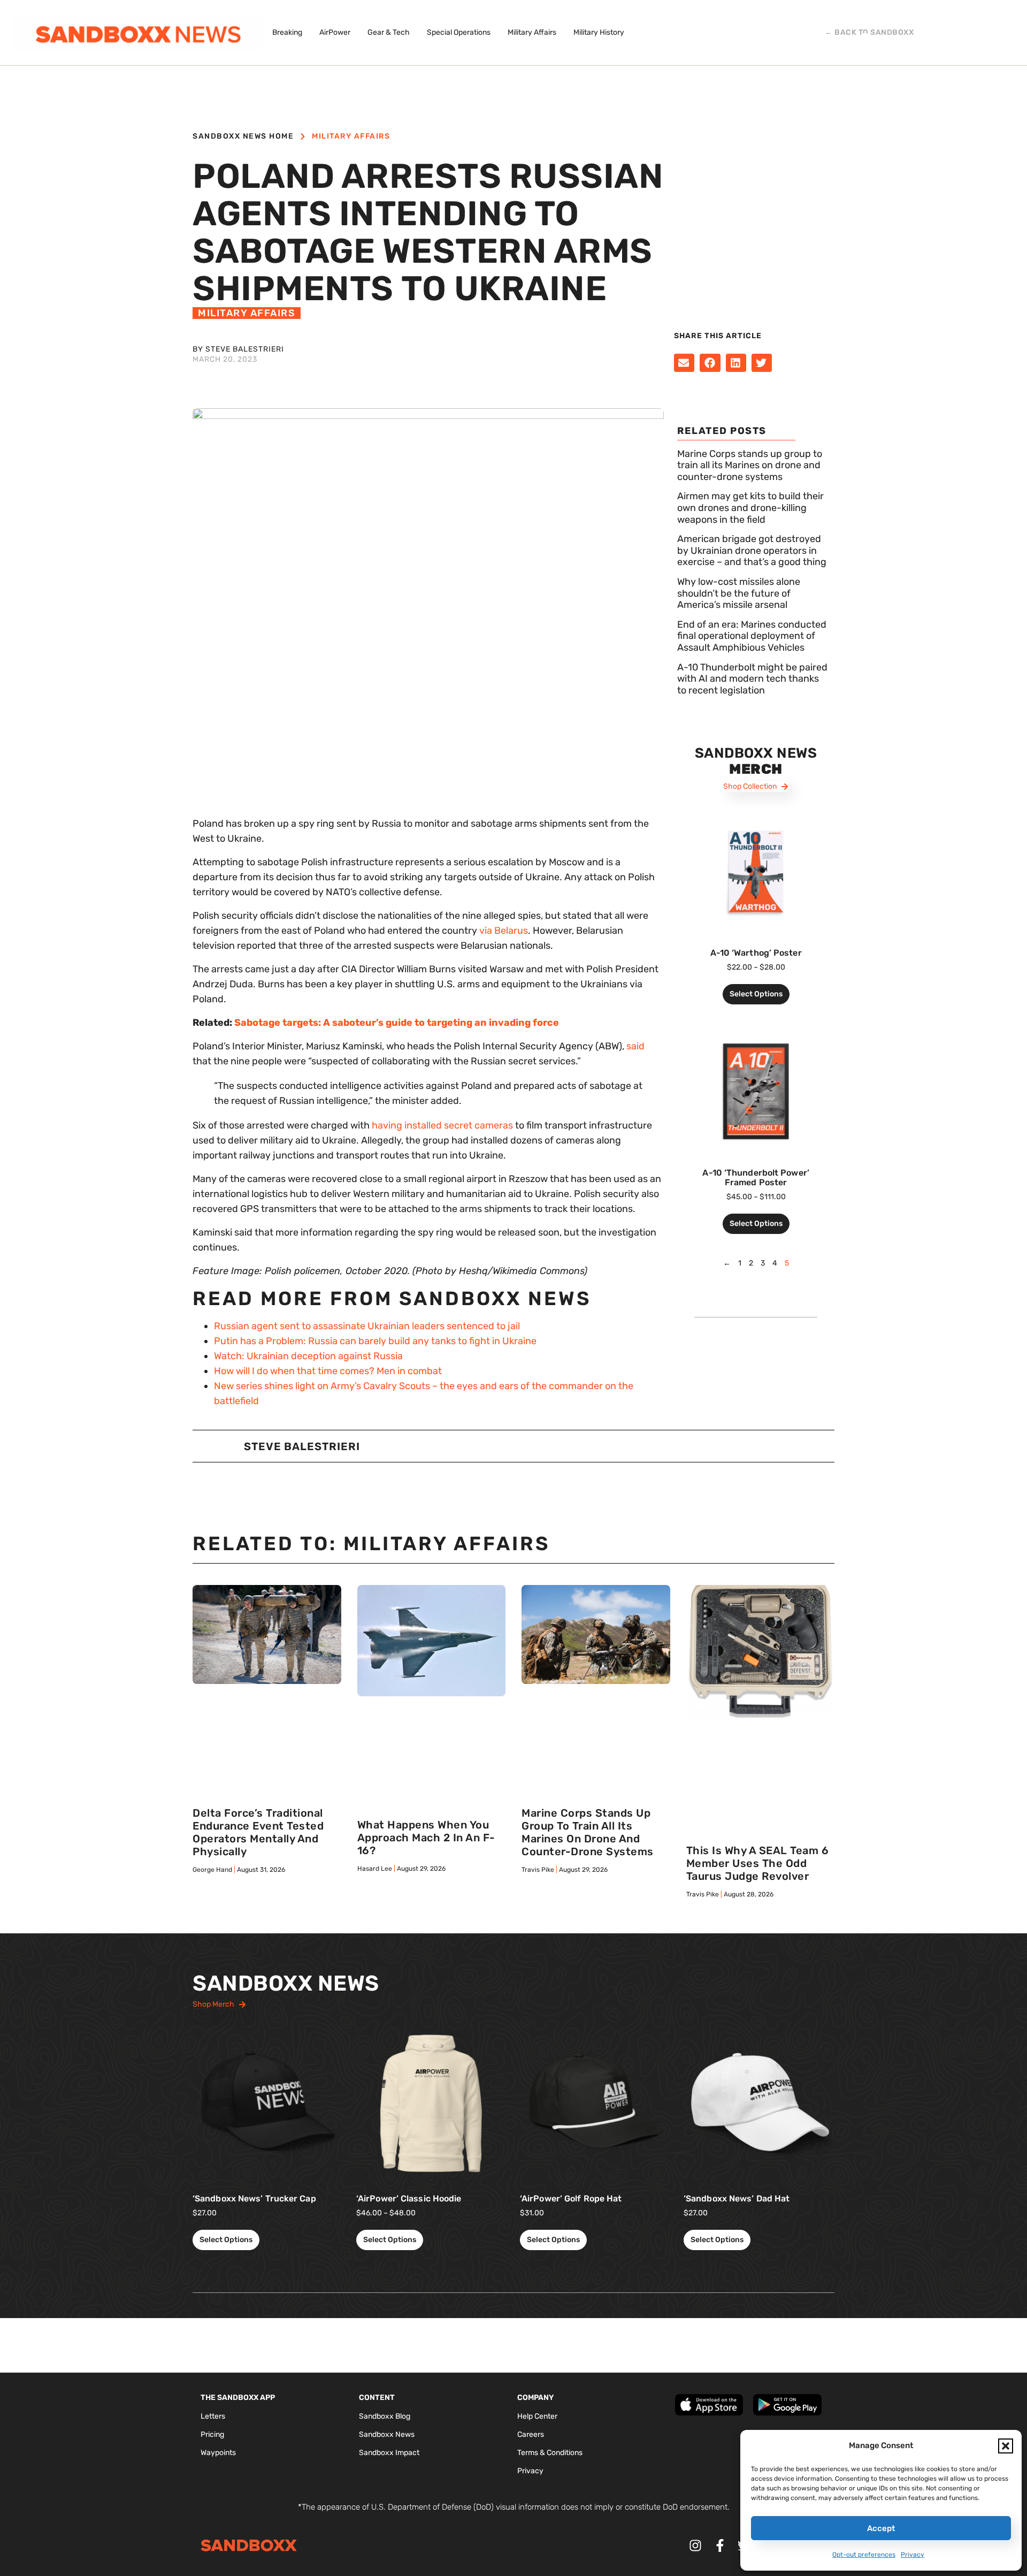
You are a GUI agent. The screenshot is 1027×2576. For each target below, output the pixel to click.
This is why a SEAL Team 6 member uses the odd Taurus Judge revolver (758, 1863)
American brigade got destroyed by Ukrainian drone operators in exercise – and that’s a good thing (752, 550)
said (635, 1046)
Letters (213, 2416)
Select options (756, 994)
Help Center (537, 2416)
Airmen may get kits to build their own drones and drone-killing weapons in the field (750, 508)
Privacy (913, 2555)
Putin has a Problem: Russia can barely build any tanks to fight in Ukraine (375, 1341)
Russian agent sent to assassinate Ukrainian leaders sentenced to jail (367, 1326)
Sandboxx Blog (385, 2416)
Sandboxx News (387, 2434)
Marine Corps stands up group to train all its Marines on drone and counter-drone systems (750, 465)
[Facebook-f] (720, 2546)
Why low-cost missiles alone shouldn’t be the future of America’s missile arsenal (739, 593)
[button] (1006, 2446)
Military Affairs (351, 136)
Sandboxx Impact (389, 2453)
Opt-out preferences (864, 2555)
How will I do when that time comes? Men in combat (328, 1371)
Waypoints (218, 2453)
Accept (881, 2528)
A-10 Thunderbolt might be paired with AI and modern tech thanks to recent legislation (752, 679)
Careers (531, 2434)
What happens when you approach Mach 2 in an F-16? (426, 1838)
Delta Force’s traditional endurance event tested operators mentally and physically (258, 1832)
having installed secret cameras (442, 1125)
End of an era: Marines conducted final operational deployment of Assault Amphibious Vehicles (752, 636)
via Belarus (504, 931)
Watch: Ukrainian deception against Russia (308, 1356)
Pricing (212, 2434)
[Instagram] (695, 2546)
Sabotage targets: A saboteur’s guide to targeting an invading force (397, 1023)
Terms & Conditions (550, 2453)
